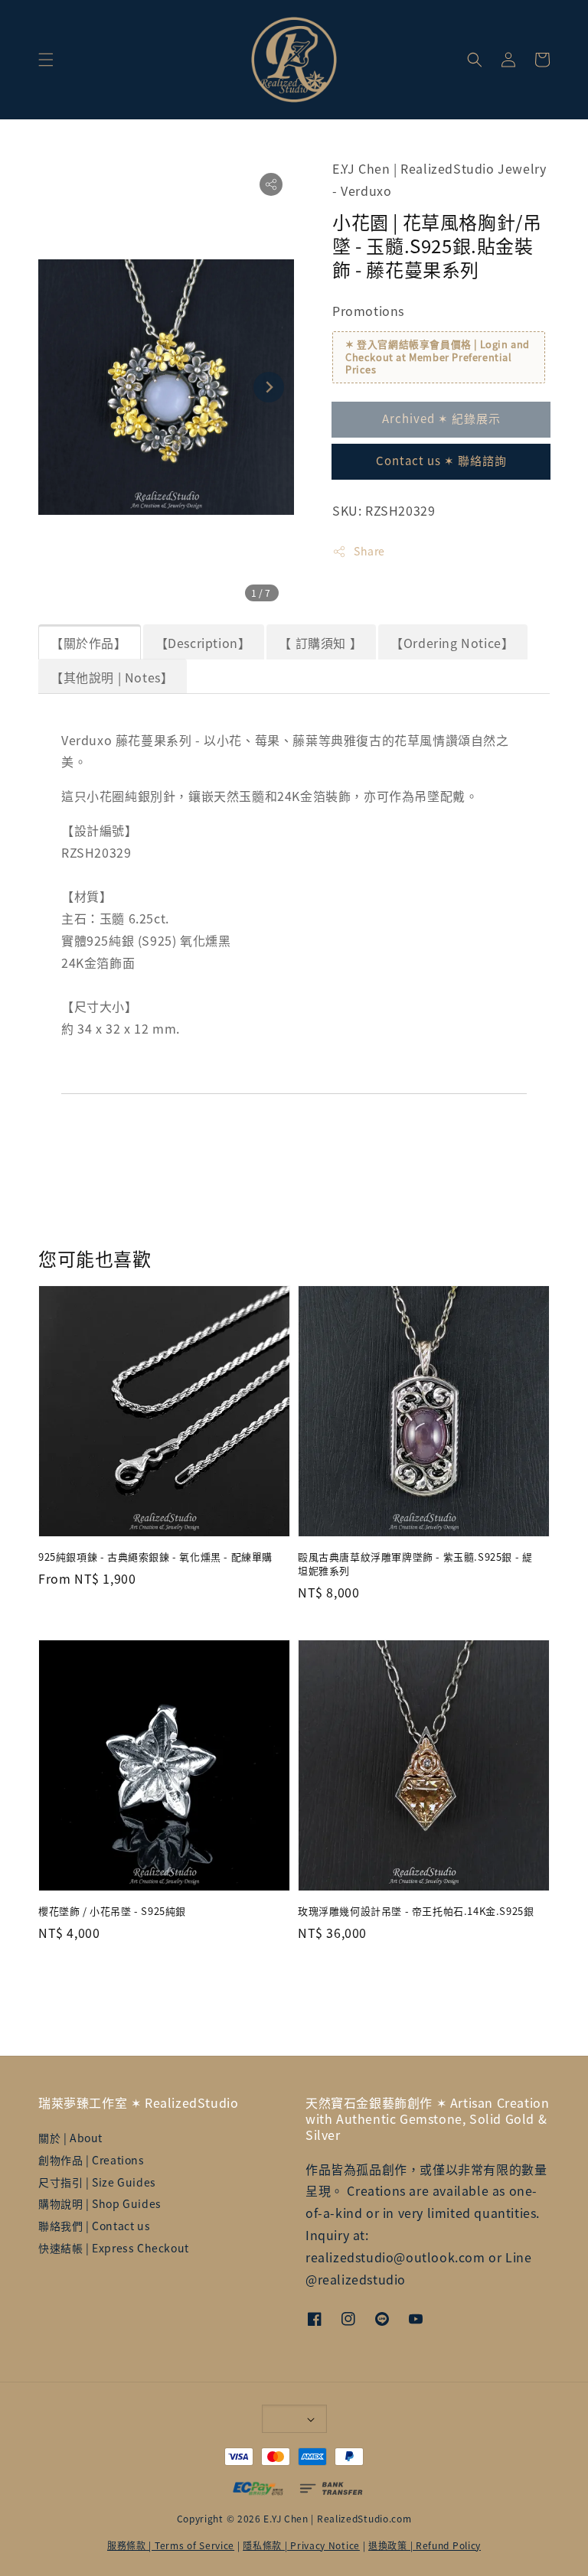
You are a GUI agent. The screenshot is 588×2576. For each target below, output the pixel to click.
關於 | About (70, 2138)
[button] (46, 60)
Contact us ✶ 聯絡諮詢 (441, 460)
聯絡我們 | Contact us (94, 2226)
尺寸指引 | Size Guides (97, 2182)
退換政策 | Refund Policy (425, 2545)
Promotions (368, 311)
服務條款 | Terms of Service (171, 2545)
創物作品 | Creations (91, 2160)
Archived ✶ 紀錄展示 (441, 418)
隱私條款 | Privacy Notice (301, 2545)
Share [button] (369, 551)
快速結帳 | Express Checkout (114, 2248)
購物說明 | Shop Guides (100, 2203)
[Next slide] (269, 387)
